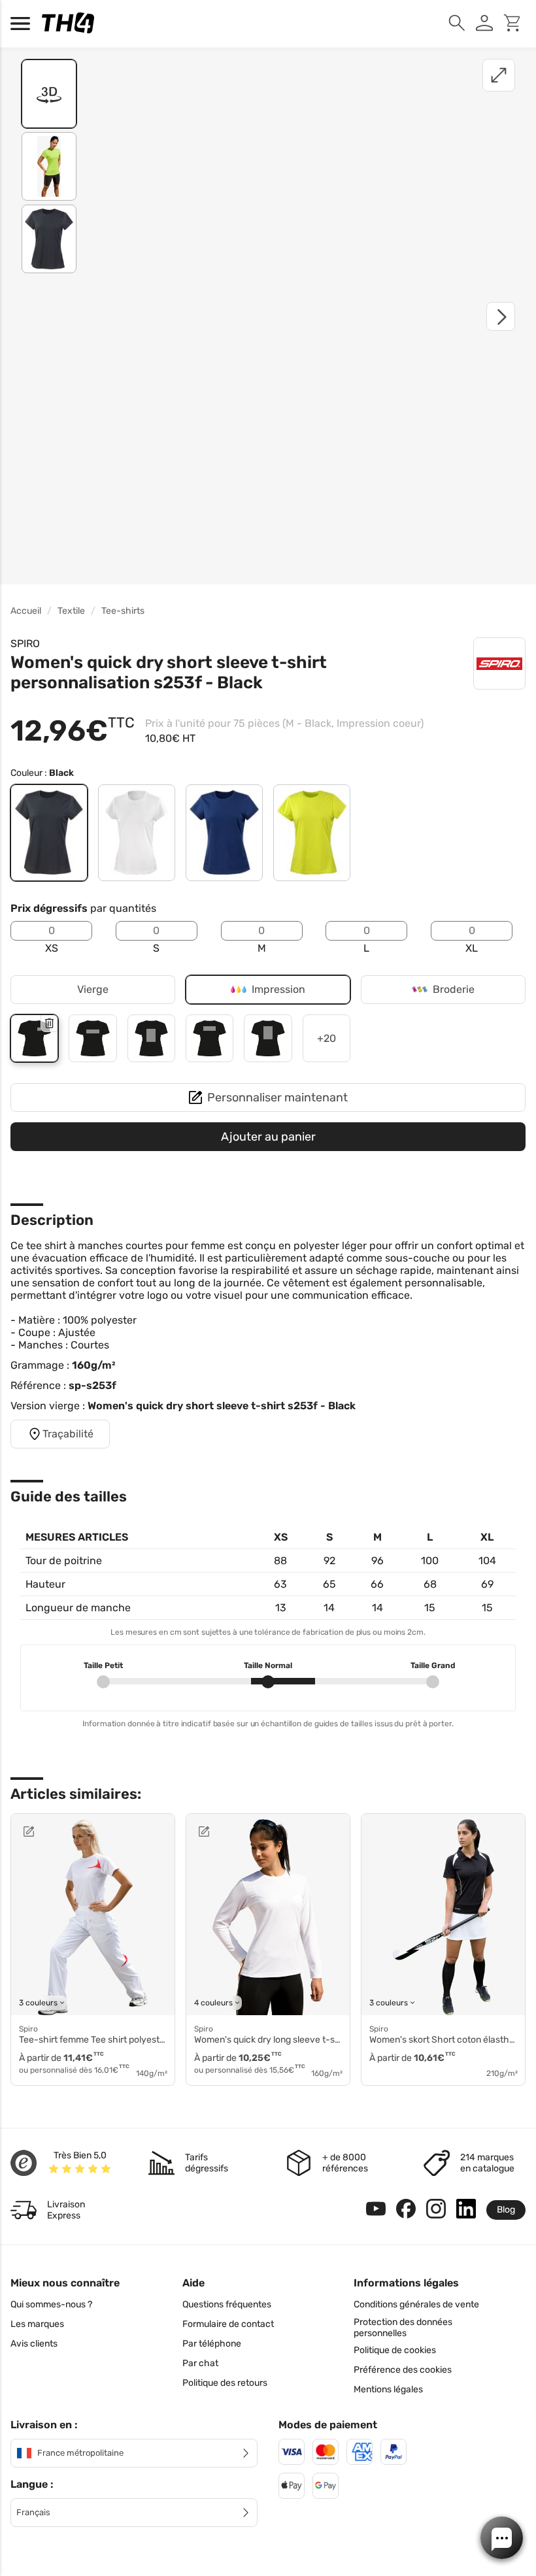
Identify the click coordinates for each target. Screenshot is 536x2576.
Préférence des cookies (403, 2370)
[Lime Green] (312, 833)
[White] (137, 833)
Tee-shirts (123, 611)
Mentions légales (388, 2389)
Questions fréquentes (227, 2304)
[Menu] (24, 24)
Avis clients (34, 2344)
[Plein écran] (499, 75)
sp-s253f (92, 1385)
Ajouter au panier (268, 1137)
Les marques (37, 2324)
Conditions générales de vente (416, 2304)
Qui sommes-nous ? (51, 2304)
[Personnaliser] (60, 1832)
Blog (506, 2210)
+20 (327, 1038)
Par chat (200, 2363)
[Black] (49, 833)
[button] (502, 2538)
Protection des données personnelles (403, 2328)
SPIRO (25, 644)
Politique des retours (225, 2383)
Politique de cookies (395, 2350)
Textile (71, 611)
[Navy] (224, 833)
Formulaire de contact (228, 2324)
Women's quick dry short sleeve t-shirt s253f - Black (222, 1406)
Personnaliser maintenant (277, 1097)
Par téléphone (212, 2344)
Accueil (26, 611)
